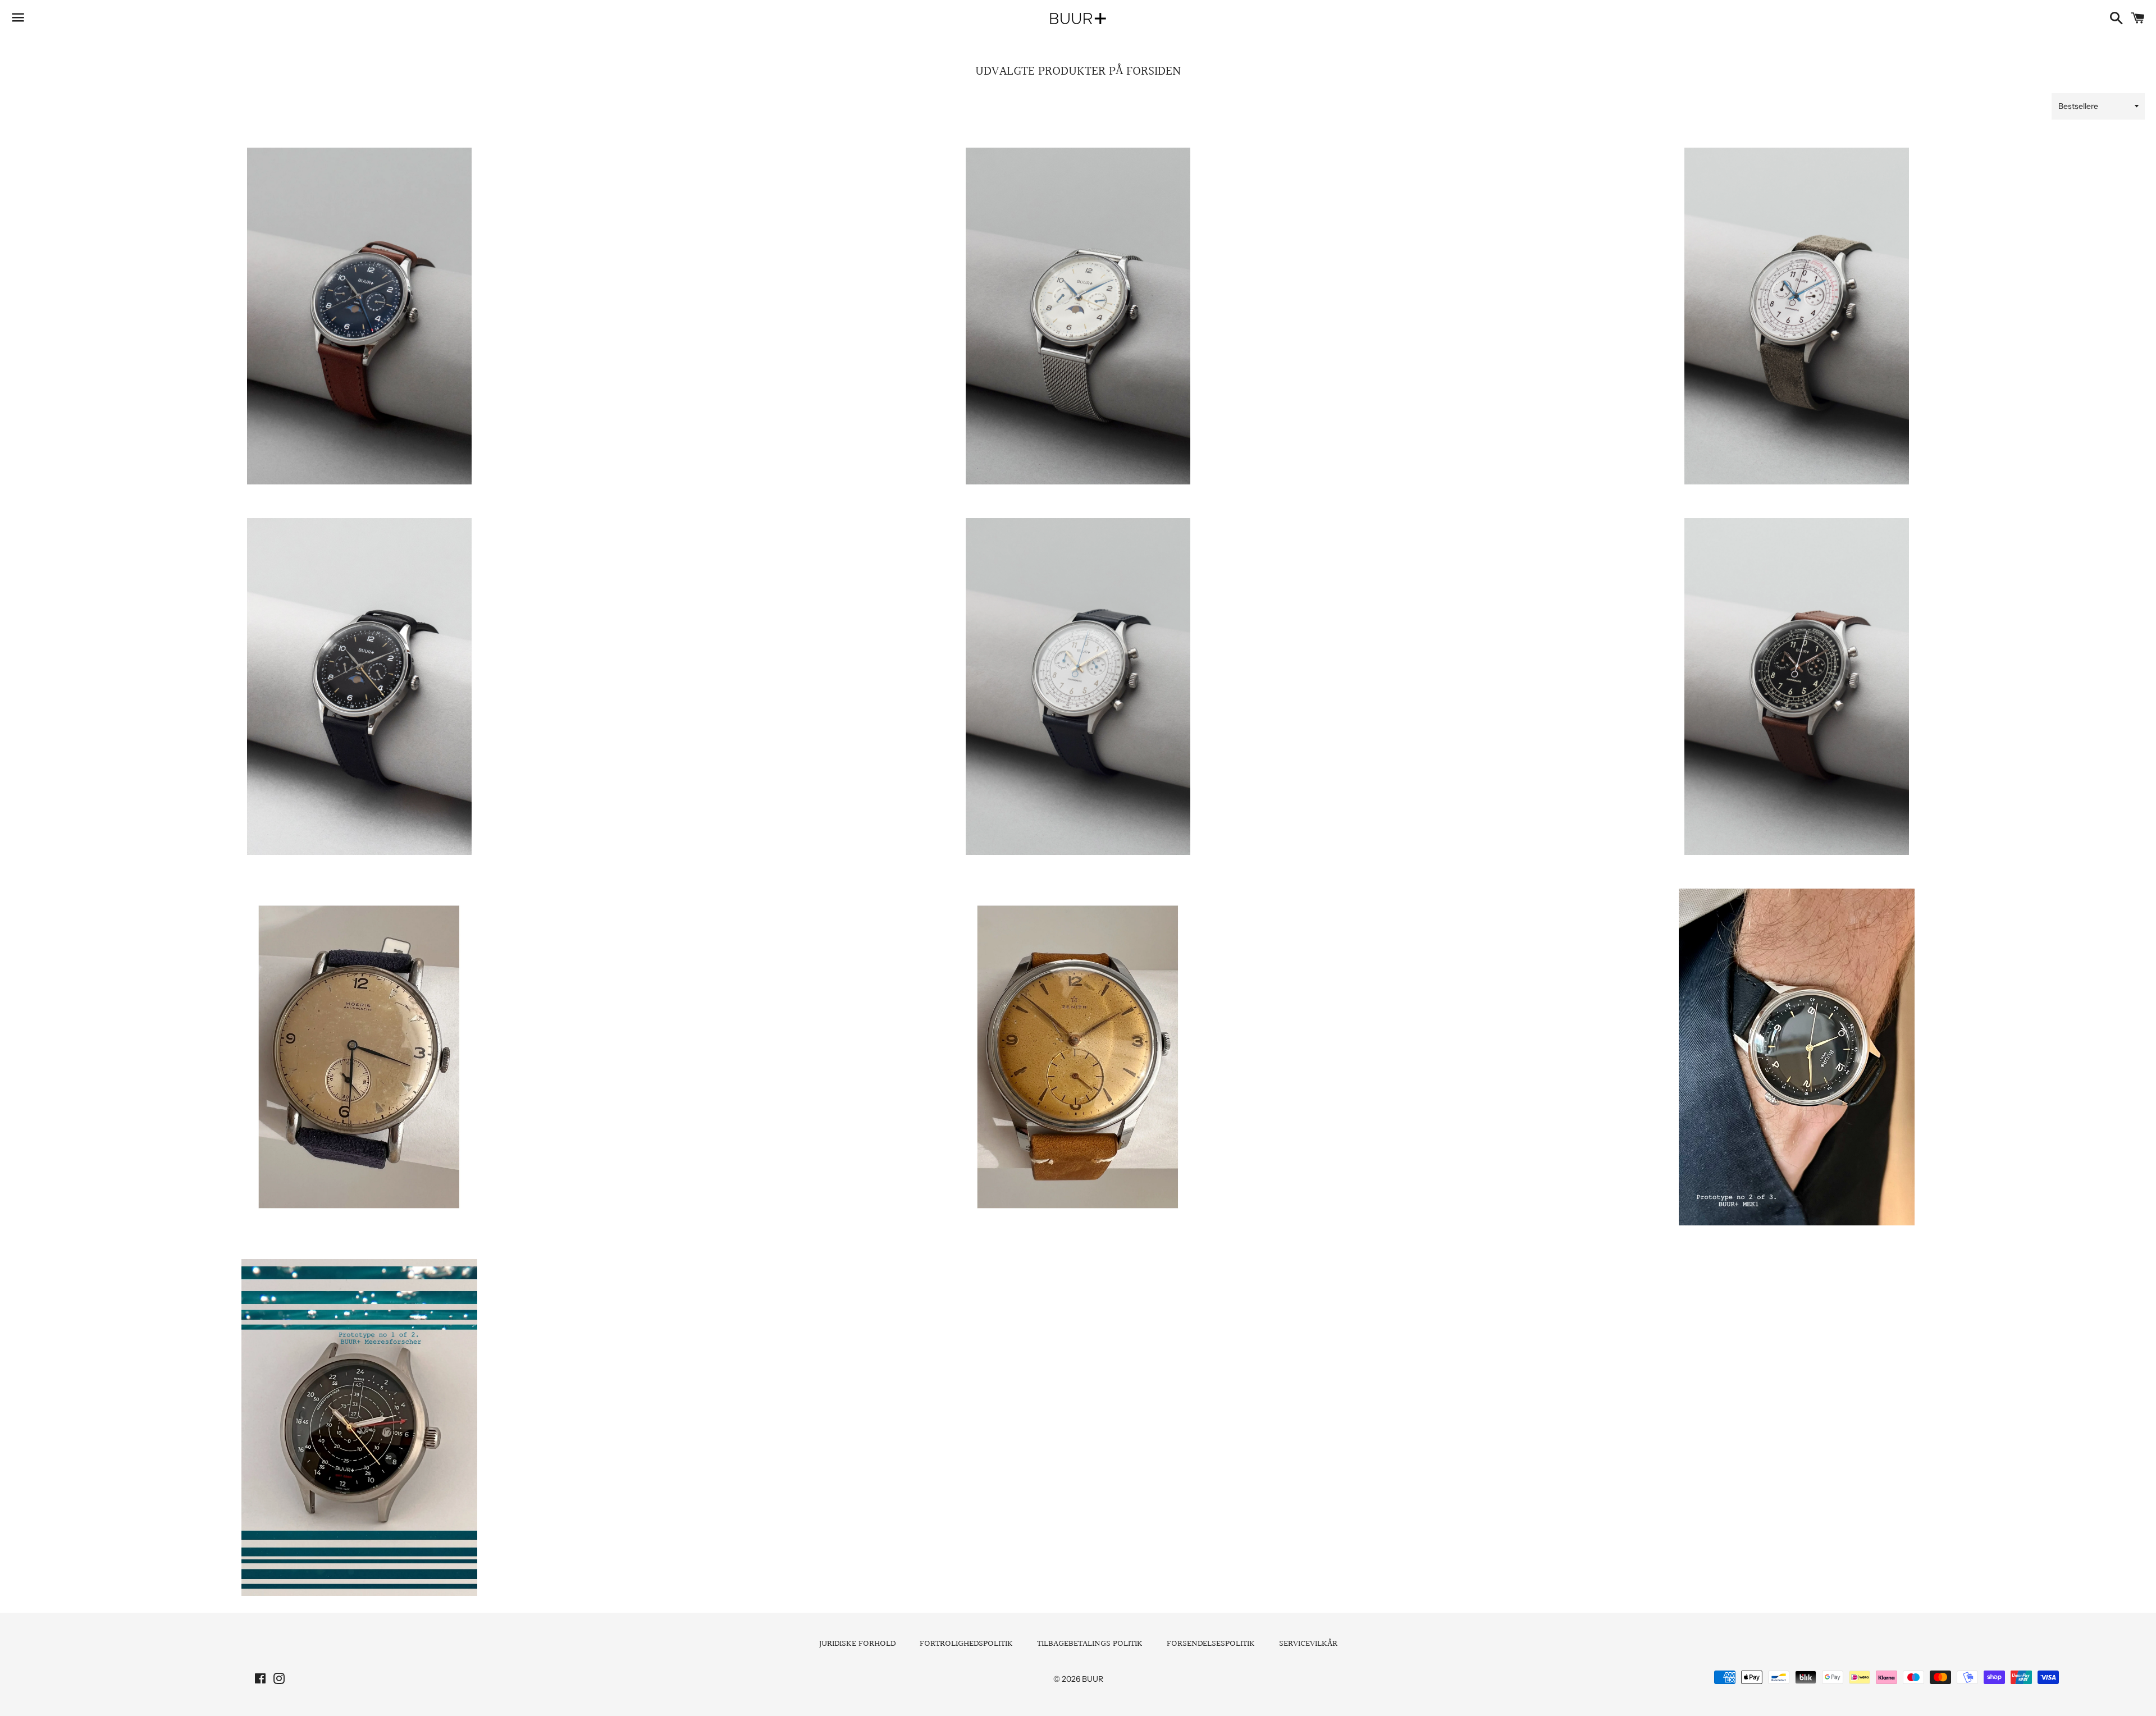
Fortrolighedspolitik (966, 1644)
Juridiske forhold (857, 1644)
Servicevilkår (1308, 1644)
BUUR (1093, 1679)
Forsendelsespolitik (1211, 1644)
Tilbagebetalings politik (1090, 1644)
